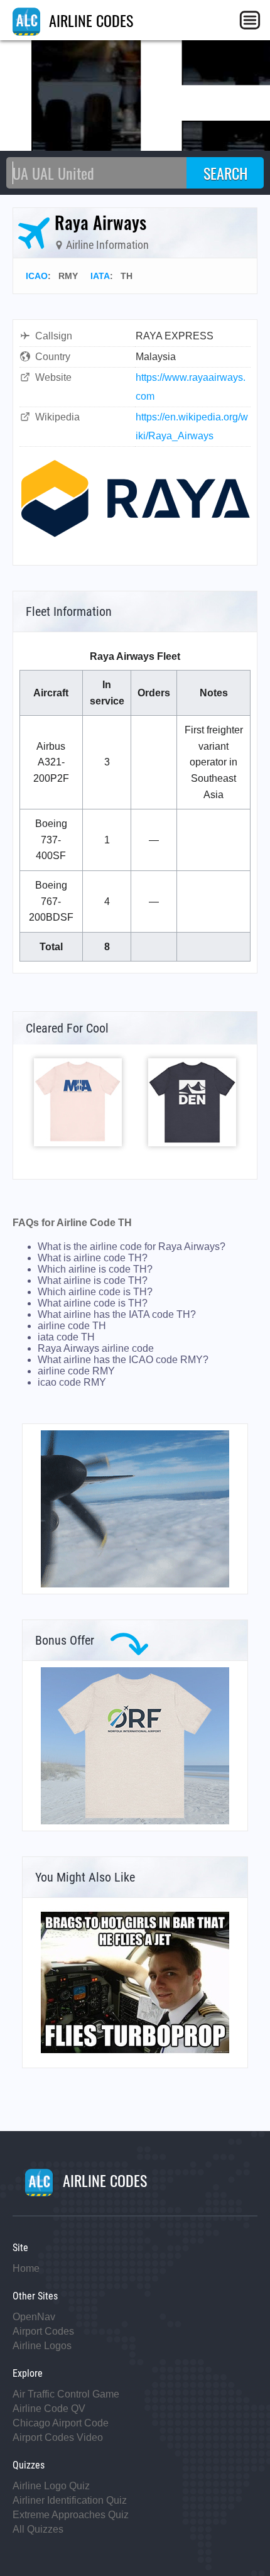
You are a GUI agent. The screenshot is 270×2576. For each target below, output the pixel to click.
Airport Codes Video (58, 2437)
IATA (100, 276)
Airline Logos (42, 2346)
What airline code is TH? (93, 1303)
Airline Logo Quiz (51, 2486)
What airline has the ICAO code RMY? (123, 1360)
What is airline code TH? (93, 1258)
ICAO (37, 276)
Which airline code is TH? (95, 1292)
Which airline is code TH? (95, 1269)
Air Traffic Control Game (66, 2394)
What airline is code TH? (93, 1280)
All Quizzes (38, 2529)
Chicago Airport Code (61, 2423)
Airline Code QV (49, 2409)
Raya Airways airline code (96, 1348)
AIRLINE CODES (89, 20)
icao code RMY (72, 1382)
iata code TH (66, 1337)
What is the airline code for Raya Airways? (132, 1247)
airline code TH (72, 1326)
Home (26, 2268)
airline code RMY (76, 1371)
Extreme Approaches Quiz (71, 2515)
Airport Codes (43, 2331)
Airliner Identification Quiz (70, 2500)
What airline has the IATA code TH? (117, 1314)
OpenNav (34, 2317)
